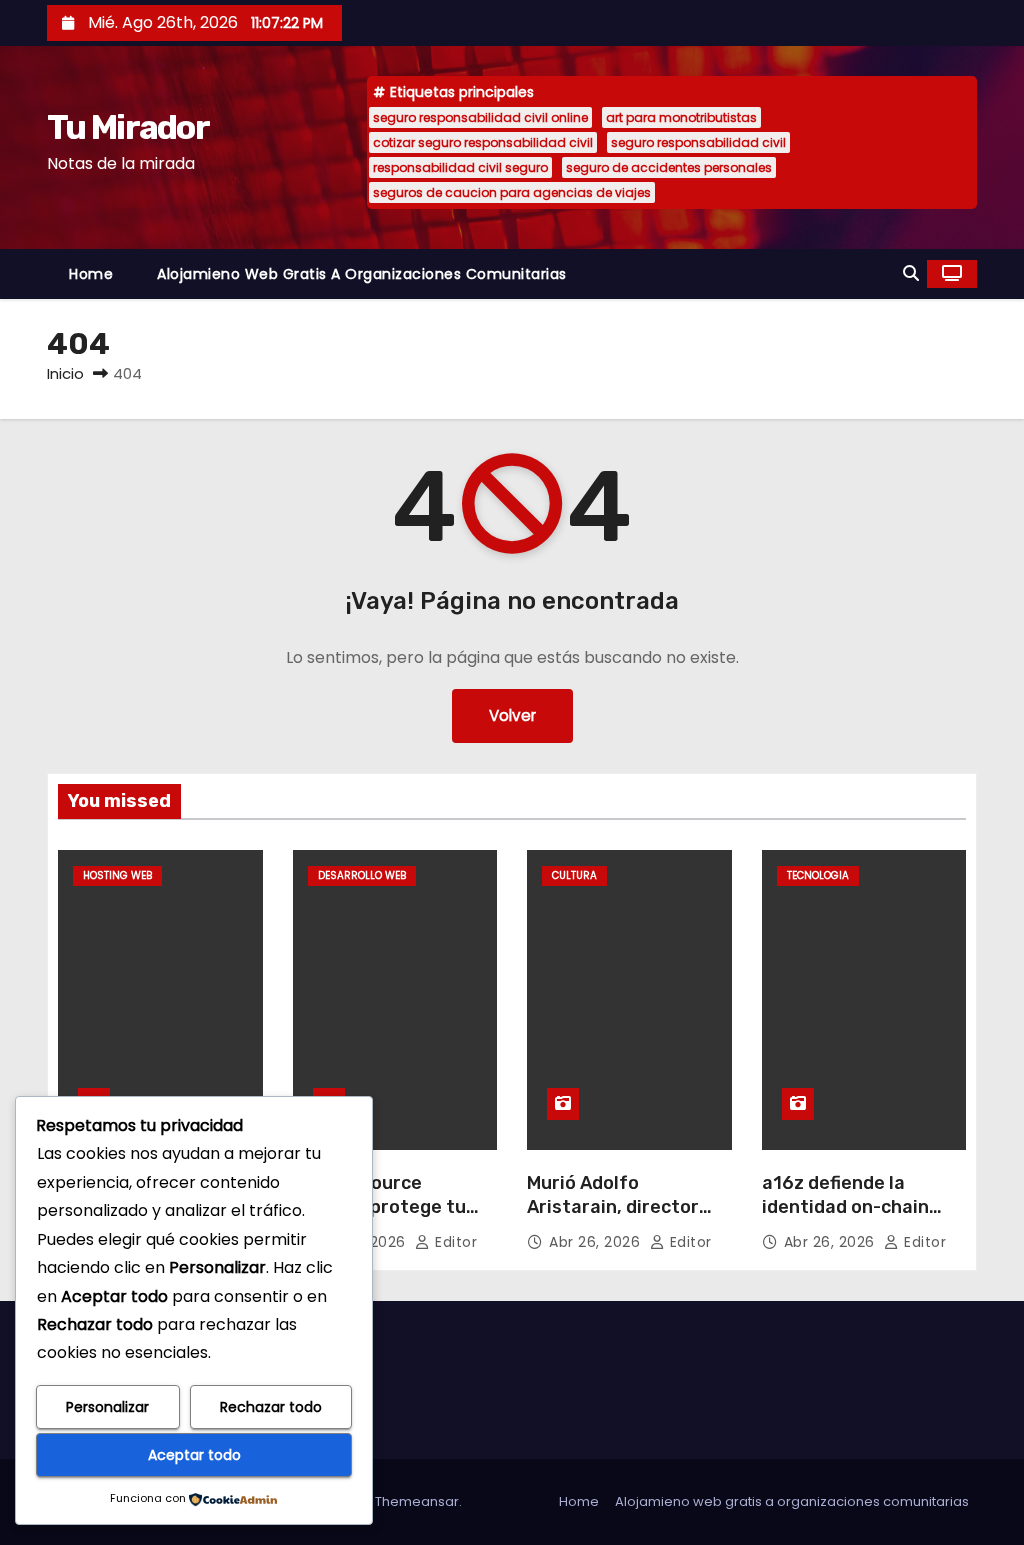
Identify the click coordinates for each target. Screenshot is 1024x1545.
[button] (911, 273)
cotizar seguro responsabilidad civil (483, 142)
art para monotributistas (681, 117)
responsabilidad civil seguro (460, 167)
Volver (512, 715)
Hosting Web (117, 875)
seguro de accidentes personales (669, 167)
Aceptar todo (194, 1455)
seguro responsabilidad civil (698, 142)
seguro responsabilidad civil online (480, 117)
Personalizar (107, 1407)
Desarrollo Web (362, 875)
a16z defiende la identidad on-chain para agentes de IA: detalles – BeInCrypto (857, 1219)
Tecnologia (818, 875)
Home (91, 274)
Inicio (65, 373)
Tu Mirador (128, 127)
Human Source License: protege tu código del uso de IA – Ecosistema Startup (386, 1219)
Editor (454, 1242)
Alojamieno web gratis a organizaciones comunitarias (362, 274)
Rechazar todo (271, 1407)
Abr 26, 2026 (597, 1242)
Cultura (574, 875)
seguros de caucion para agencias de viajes (512, 192)
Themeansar (417, 1501)
